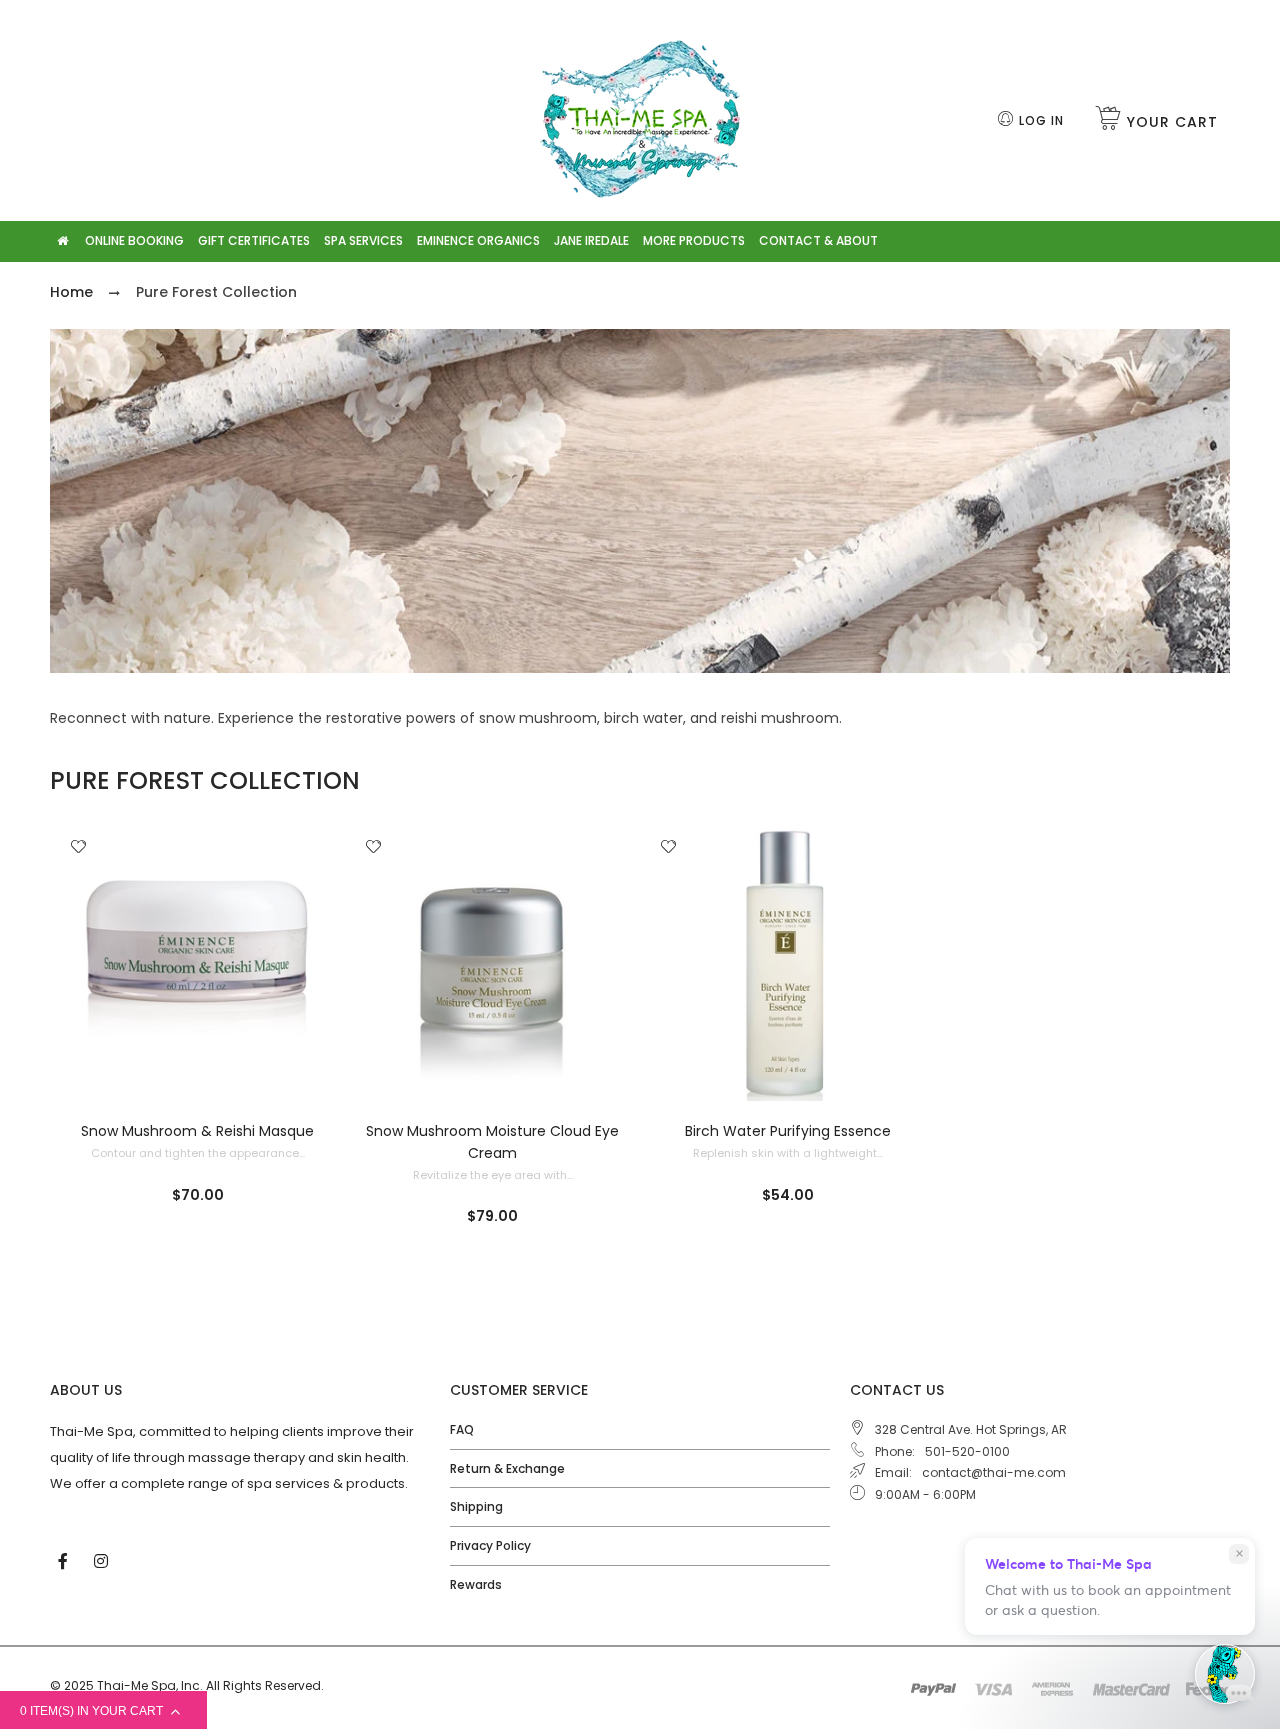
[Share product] (78, 884)
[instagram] (103, 1560)
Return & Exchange (507, 1468)
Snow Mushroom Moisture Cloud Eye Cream (492, 1142)
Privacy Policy (490, 1545)
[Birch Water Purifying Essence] (787, 964)
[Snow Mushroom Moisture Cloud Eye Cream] (492, 964)
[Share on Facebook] (85, 917)
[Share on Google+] (85, 982)
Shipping (476, 1506)
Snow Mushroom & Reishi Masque (197, 1131)
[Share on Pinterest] (85, 960)
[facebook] (65, 1560)
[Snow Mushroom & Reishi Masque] (197, 964)
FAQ (462, 1429)
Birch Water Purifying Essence (788, 1131)
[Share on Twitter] (85, 939)
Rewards (476, 1584)
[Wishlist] (78, 848)
